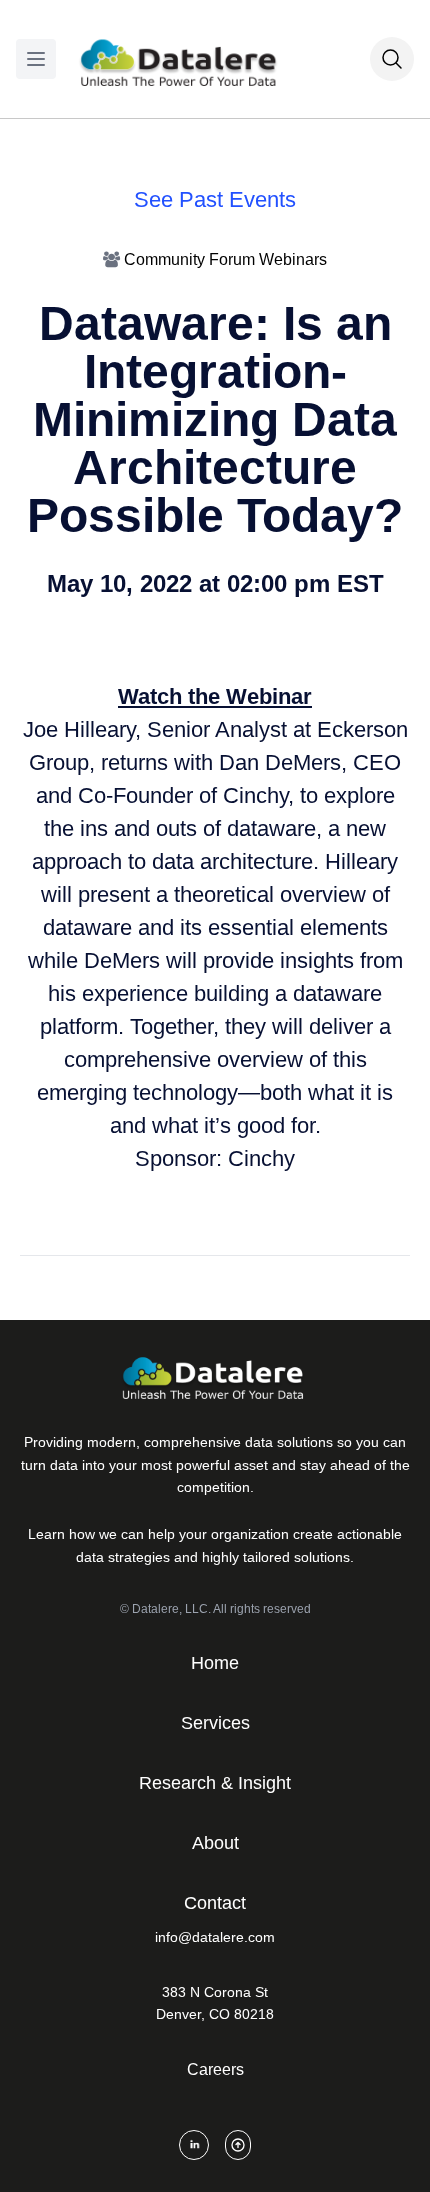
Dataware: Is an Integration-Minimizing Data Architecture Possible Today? (215, 419)
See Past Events (215, 199)
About (215, 1843)
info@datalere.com (215, 1937)
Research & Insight (215, 1783)
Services (215, 1723)
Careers (215, 2069)
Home (215, 1663)
